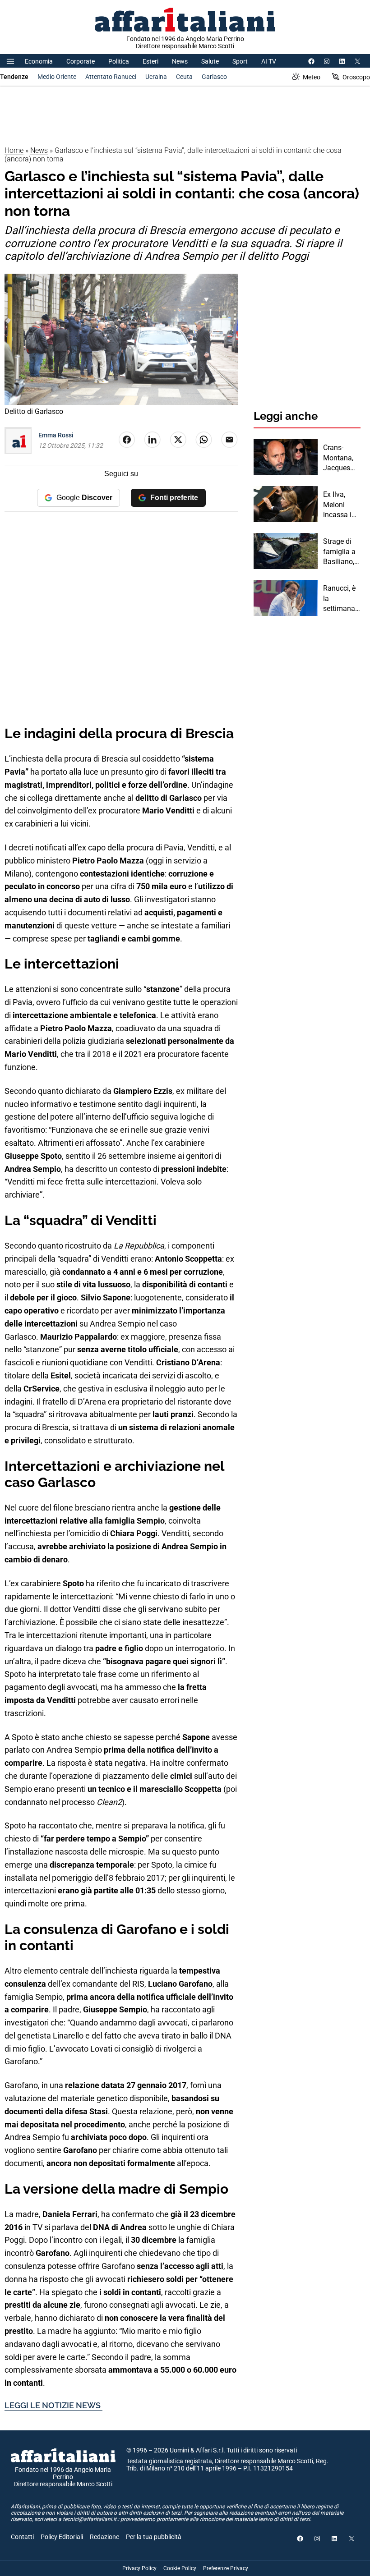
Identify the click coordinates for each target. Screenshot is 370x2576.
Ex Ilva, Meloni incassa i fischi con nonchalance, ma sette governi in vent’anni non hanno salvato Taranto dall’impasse (342, 505)
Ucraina (156, 77)
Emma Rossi (56, 435)
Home (14, 150)
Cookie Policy (180, 2568)
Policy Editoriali (62, 2537)
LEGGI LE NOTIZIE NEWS (53, 2405)
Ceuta (184, 77)
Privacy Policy (139, 2568)
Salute (210, 61)
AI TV (269, 61)
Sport (240, 61)
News (180, 61)
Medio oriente (57, 77)
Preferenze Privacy (226, 2568)
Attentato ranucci (111, 77)
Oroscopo (356, 77)
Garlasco (214, 77)
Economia (39, 61)
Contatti (22, 2537)
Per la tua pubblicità (154, 2537)
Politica (119, 61)
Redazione (104, 2537)
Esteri (150, 61)
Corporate (81, 61)
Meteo (312, 77)
